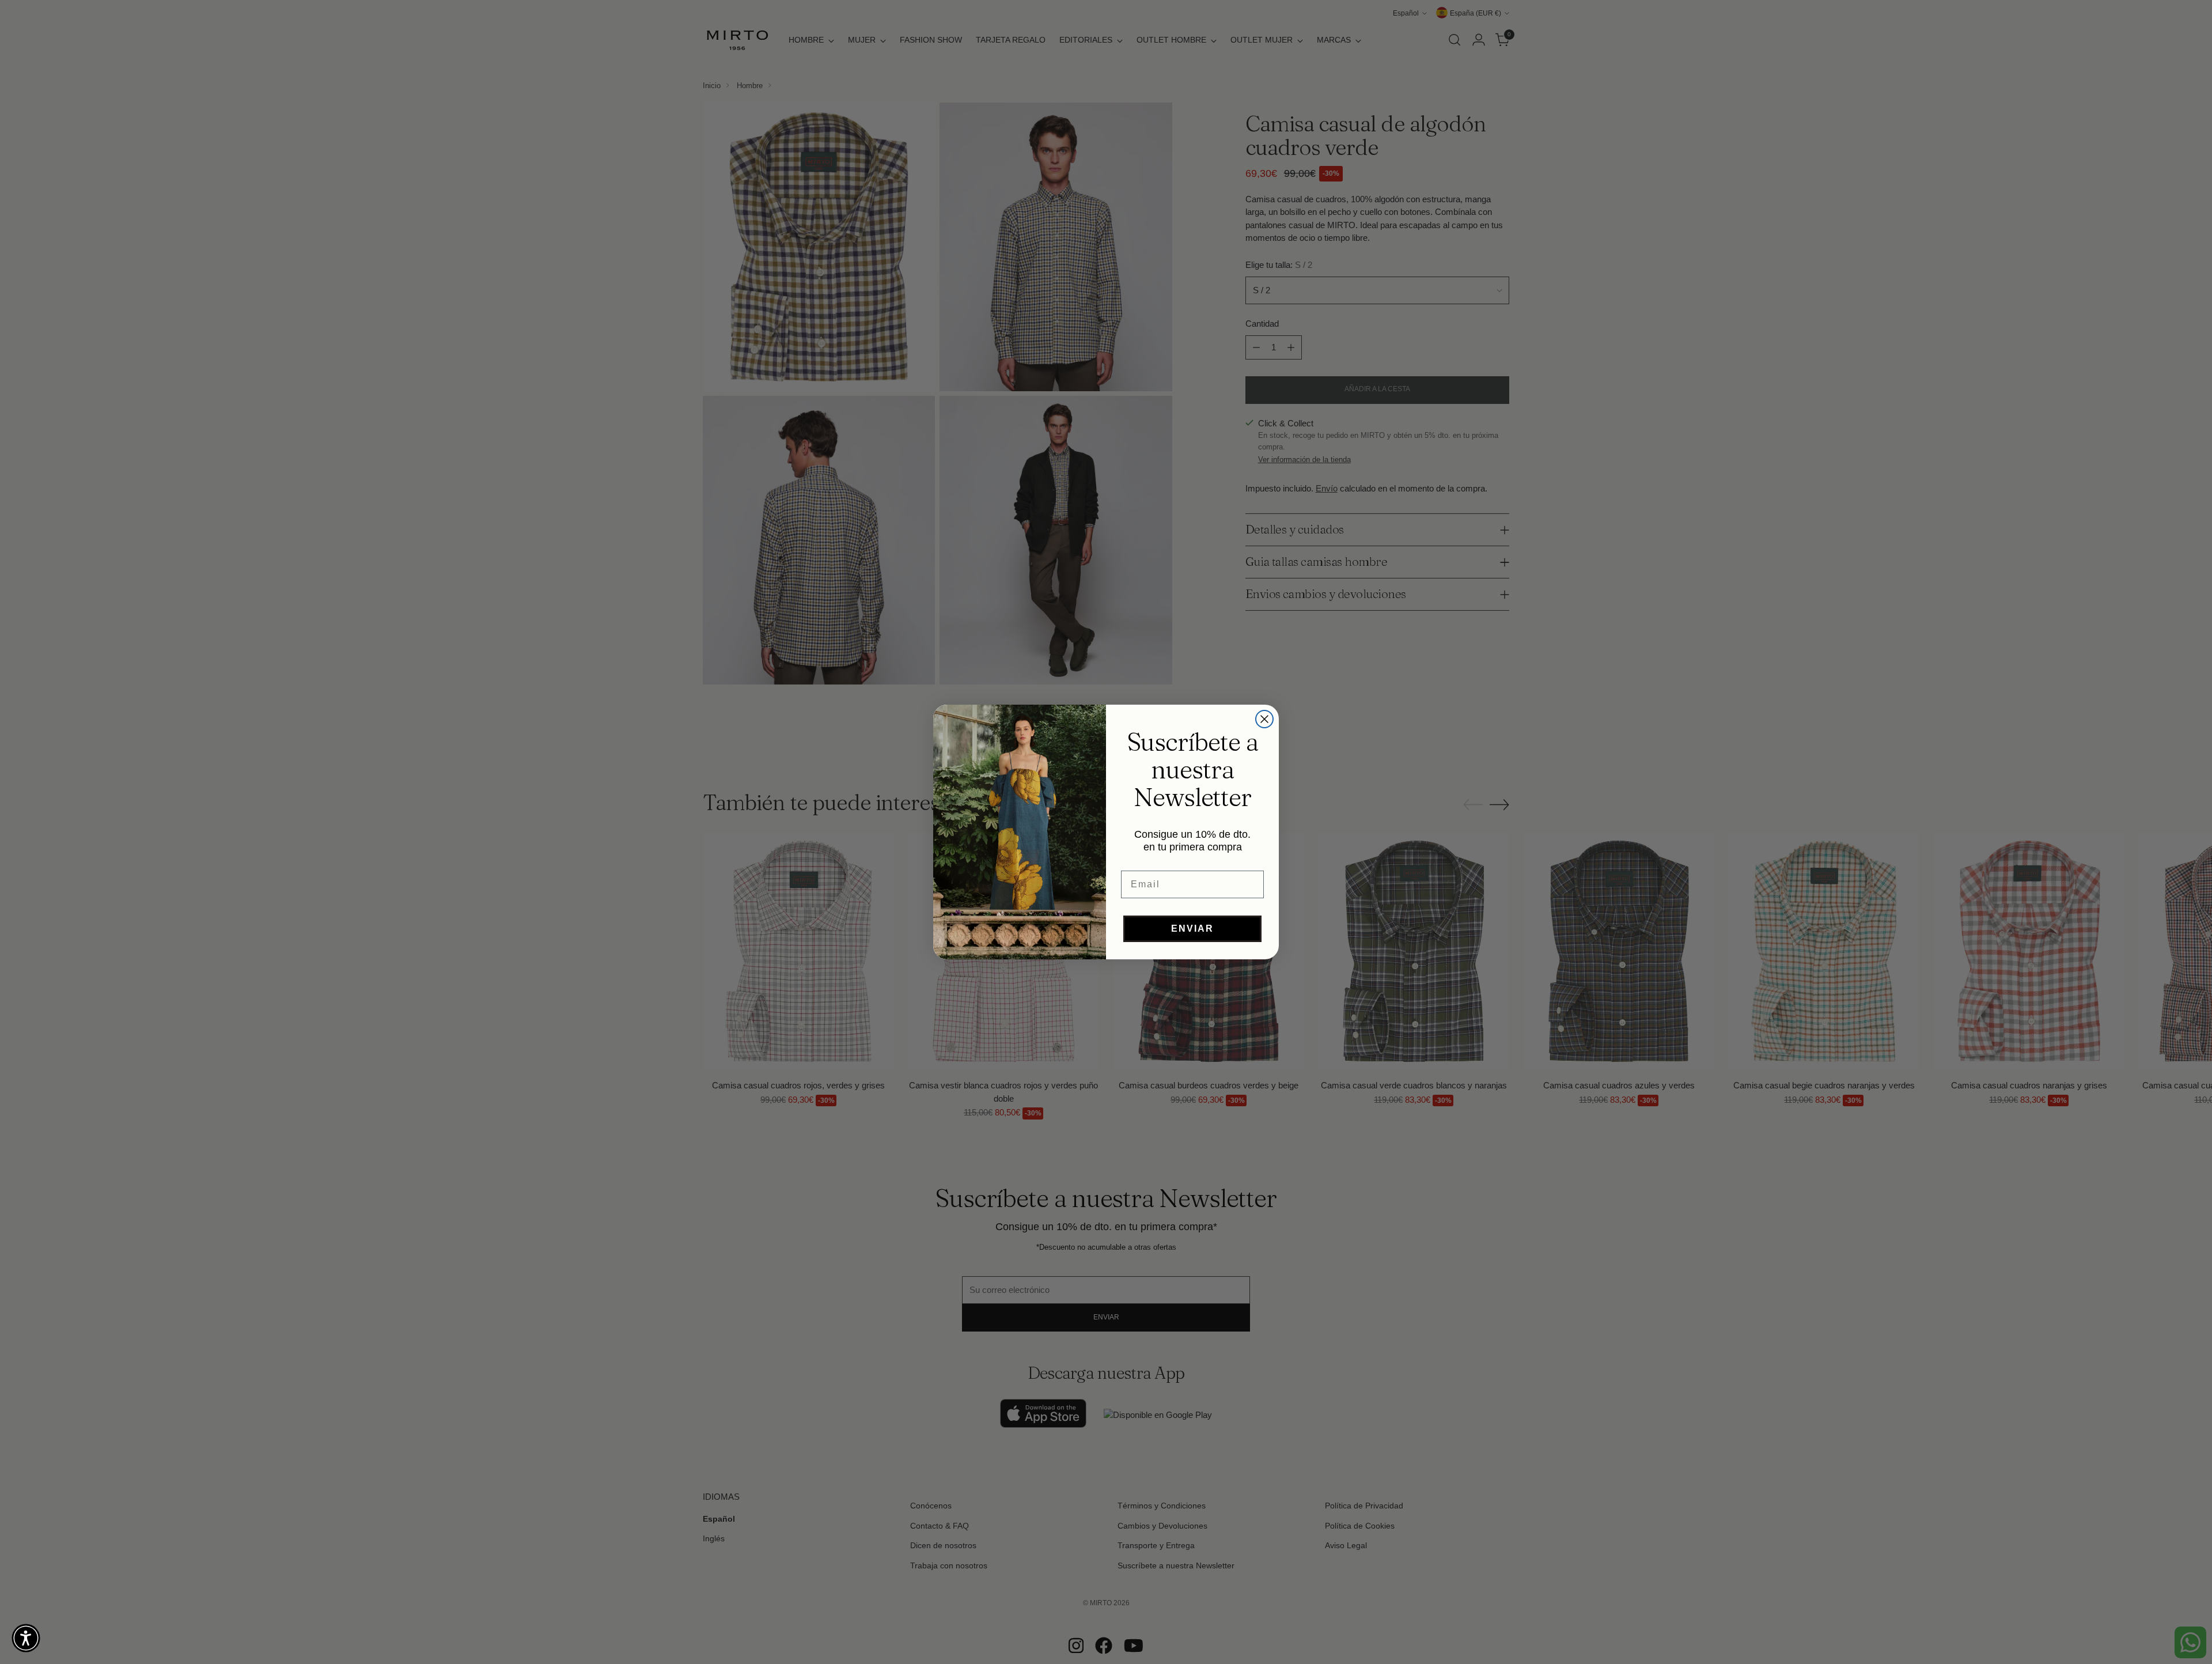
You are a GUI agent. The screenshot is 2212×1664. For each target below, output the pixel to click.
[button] (26, 1638)
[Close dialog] (1264, 719)
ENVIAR (1192, 929)
